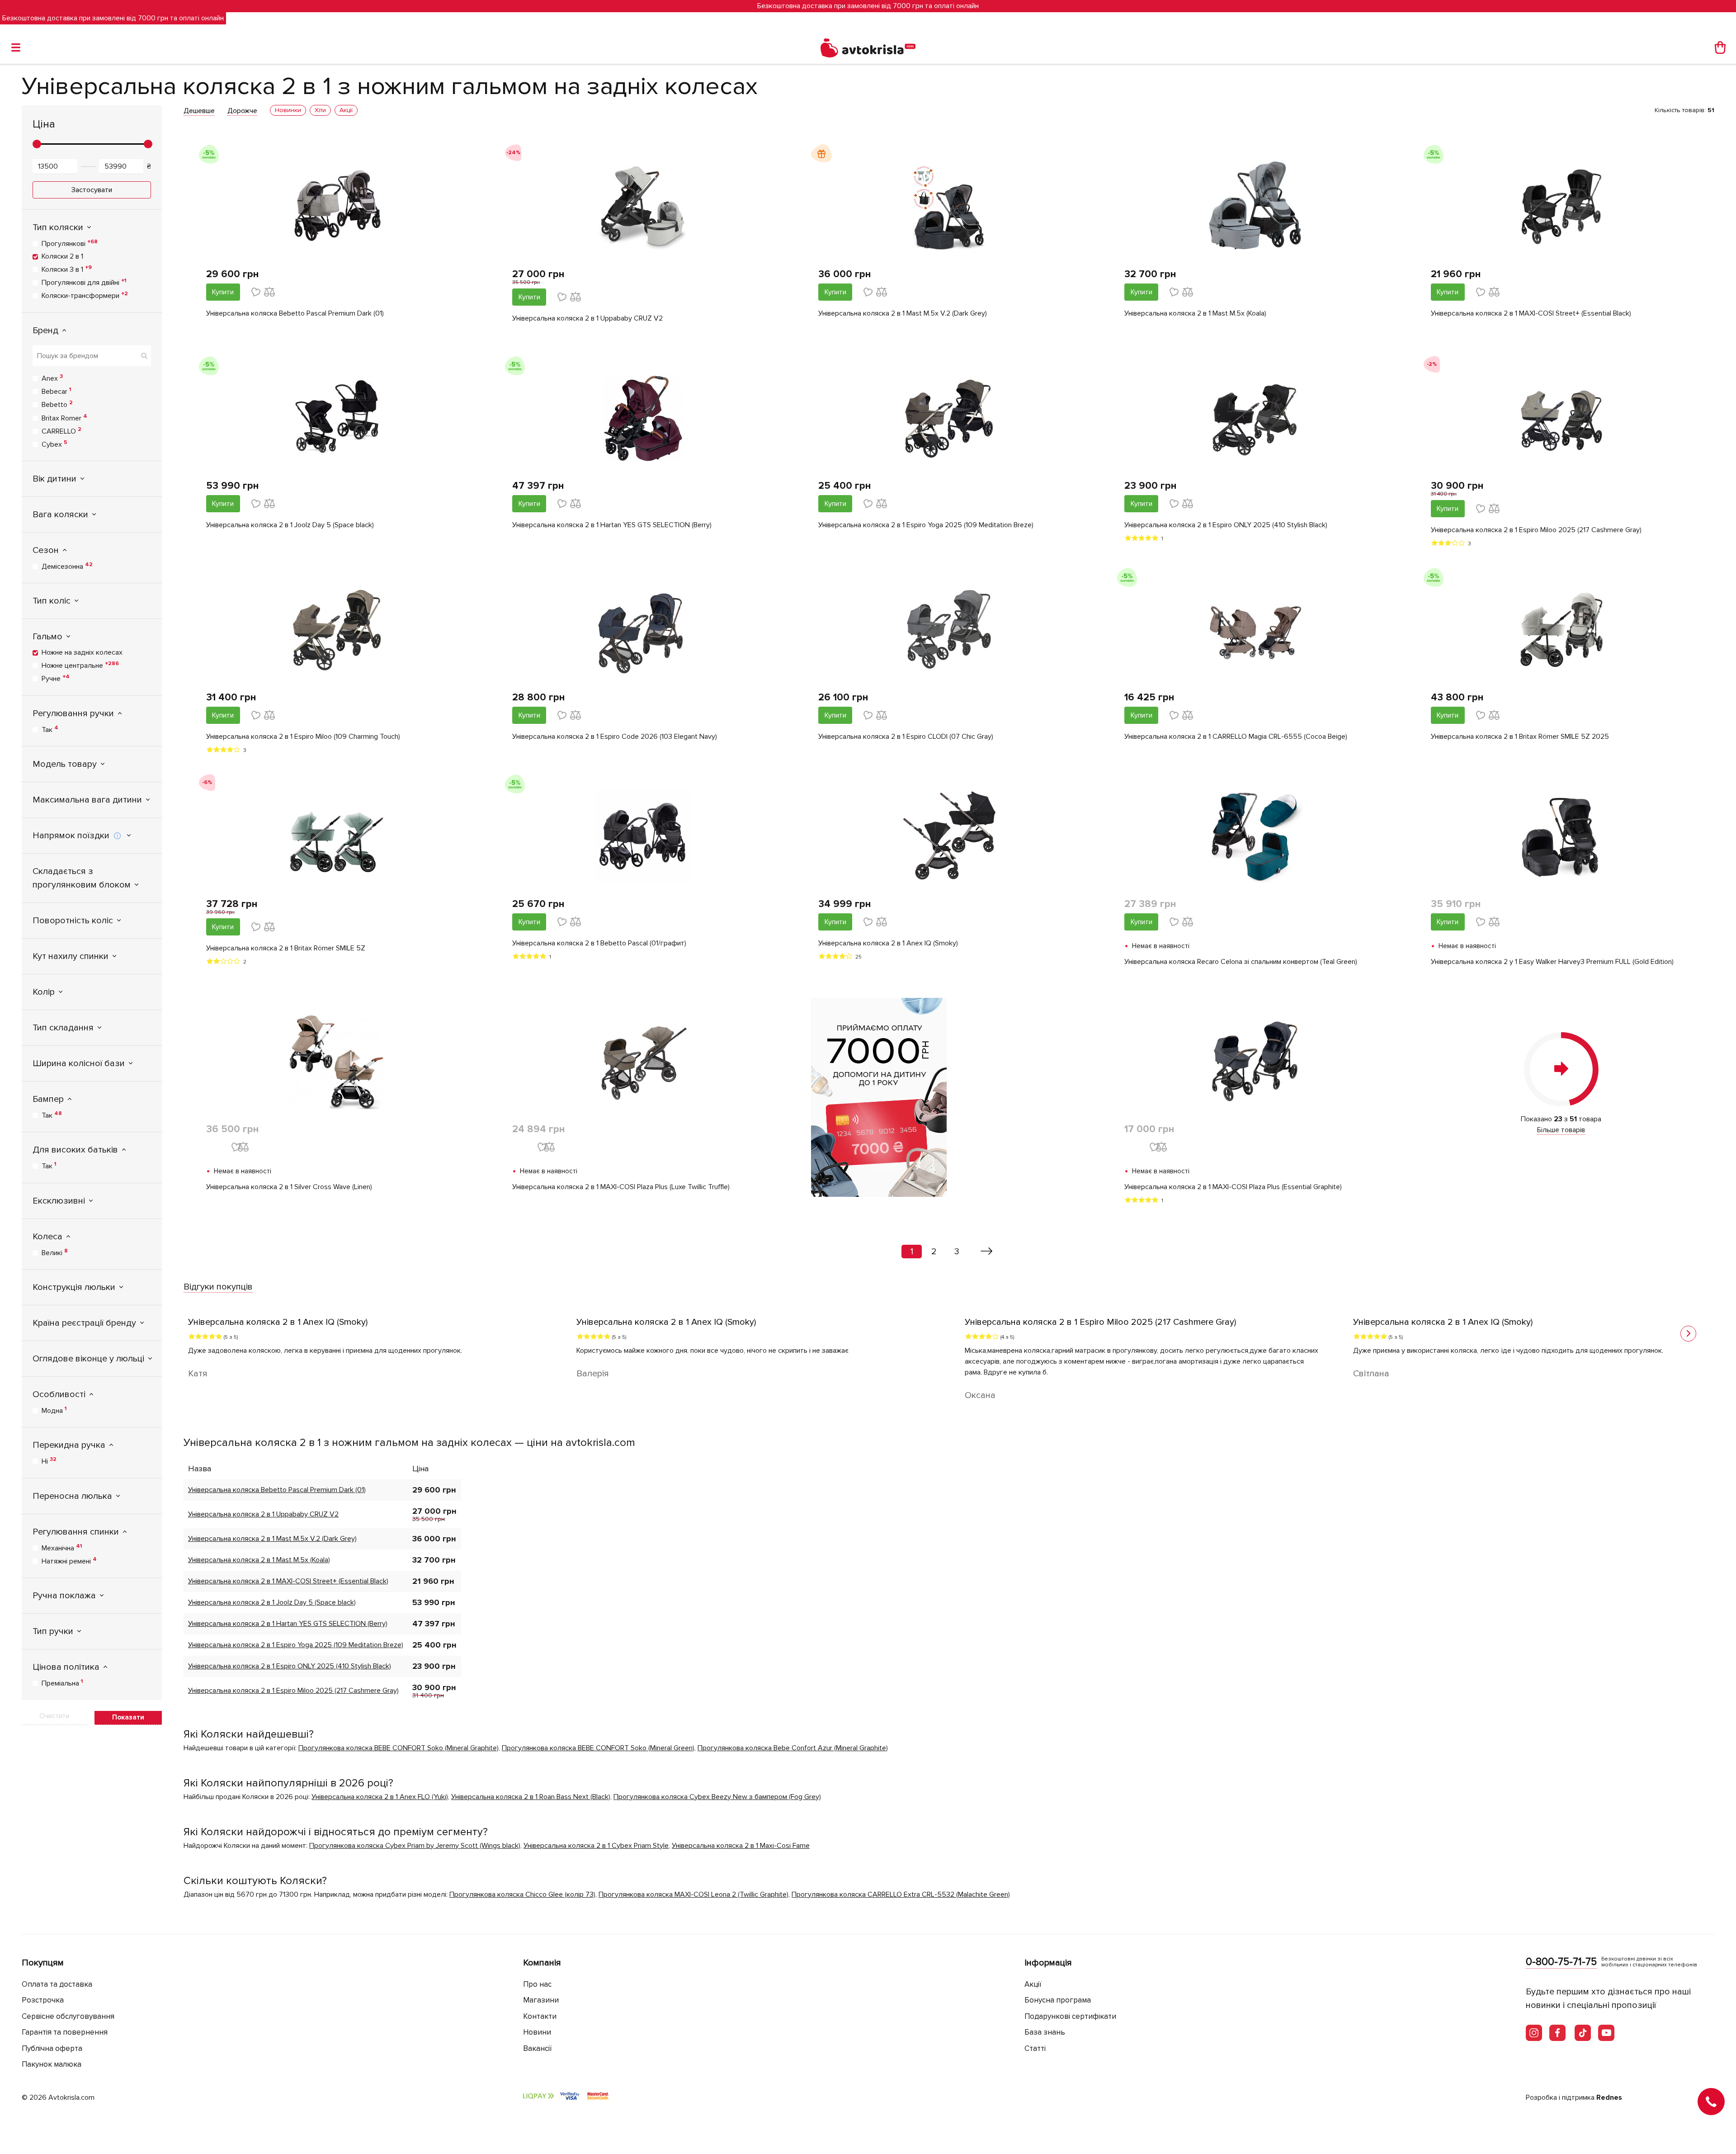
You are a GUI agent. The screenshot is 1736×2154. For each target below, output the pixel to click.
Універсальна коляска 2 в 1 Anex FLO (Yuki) (380, 1797)
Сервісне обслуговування (68, 2016)
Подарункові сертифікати (1070, 2016)
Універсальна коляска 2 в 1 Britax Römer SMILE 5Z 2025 (1520, 737)
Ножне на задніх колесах (82, 652)
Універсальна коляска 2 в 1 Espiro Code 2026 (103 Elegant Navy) (615, 737)
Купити (223, 292)
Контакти (540, 2016)
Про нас (537, 1984)
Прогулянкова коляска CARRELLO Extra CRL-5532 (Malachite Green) (901, 1894)
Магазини (541, 2000)
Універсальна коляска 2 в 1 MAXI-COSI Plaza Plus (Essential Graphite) (1233, 1187)
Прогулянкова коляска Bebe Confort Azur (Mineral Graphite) (793, 1748)
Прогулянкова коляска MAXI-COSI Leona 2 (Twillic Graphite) (693, 1894)
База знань (1045, 2032)
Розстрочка (43, 2000)
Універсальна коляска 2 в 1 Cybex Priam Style (596, 1846)
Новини (537, 2032)
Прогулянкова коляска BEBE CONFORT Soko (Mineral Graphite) (399, 1748)
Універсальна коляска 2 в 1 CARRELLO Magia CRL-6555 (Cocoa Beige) (1236, 737)
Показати (128, 1717)
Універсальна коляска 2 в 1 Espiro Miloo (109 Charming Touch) (303, 737)
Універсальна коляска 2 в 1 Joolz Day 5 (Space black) (290, 525)
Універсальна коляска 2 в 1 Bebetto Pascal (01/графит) (599, 943)
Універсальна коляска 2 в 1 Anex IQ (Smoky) (888, 943)
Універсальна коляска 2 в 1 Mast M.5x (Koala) (1195, 313)
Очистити (54, 1716)
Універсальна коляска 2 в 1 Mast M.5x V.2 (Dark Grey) (903, 313)
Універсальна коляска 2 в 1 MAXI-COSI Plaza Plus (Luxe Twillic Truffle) (621, 1187)
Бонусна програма (1058, 2000)
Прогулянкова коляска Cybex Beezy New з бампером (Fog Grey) (717, 1797)
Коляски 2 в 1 (62, 256)
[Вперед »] (987, 1252)
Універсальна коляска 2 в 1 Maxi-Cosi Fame (741, 1846)
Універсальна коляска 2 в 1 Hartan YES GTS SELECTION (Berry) (612, 525)
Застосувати (92, 190)
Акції (1033, 1984)
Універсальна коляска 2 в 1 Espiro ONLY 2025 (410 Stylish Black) (1226, 525)
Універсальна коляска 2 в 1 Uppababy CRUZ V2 (587, 318)
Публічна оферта (52, 2048)
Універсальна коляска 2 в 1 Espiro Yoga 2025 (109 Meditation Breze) (926, 525)
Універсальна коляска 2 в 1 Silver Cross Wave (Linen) (289, 1187)
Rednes (1609, 2097)
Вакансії (538, 2048)
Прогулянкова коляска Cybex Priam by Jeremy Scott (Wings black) (415, 1846)
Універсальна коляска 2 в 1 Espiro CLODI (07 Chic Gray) (906, 737)
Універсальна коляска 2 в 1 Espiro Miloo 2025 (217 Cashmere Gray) (1536, 530)
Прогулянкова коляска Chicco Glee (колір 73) (522, 1894)
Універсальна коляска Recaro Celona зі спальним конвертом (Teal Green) (1241, 962)
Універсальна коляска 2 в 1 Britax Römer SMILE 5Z (286, 948)
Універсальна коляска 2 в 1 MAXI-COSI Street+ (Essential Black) (1531, 313)
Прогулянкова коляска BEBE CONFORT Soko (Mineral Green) (598, 1748)
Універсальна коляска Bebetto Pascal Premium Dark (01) (295, 313)
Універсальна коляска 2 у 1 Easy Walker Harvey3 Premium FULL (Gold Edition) (1552, 962)
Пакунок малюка (52, 2064)
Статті (1035, 2048)
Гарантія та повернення (65, 2032)
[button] (1688, 1334)
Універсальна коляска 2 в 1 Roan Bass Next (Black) (531, 1797)
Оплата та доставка (57, 1984)
